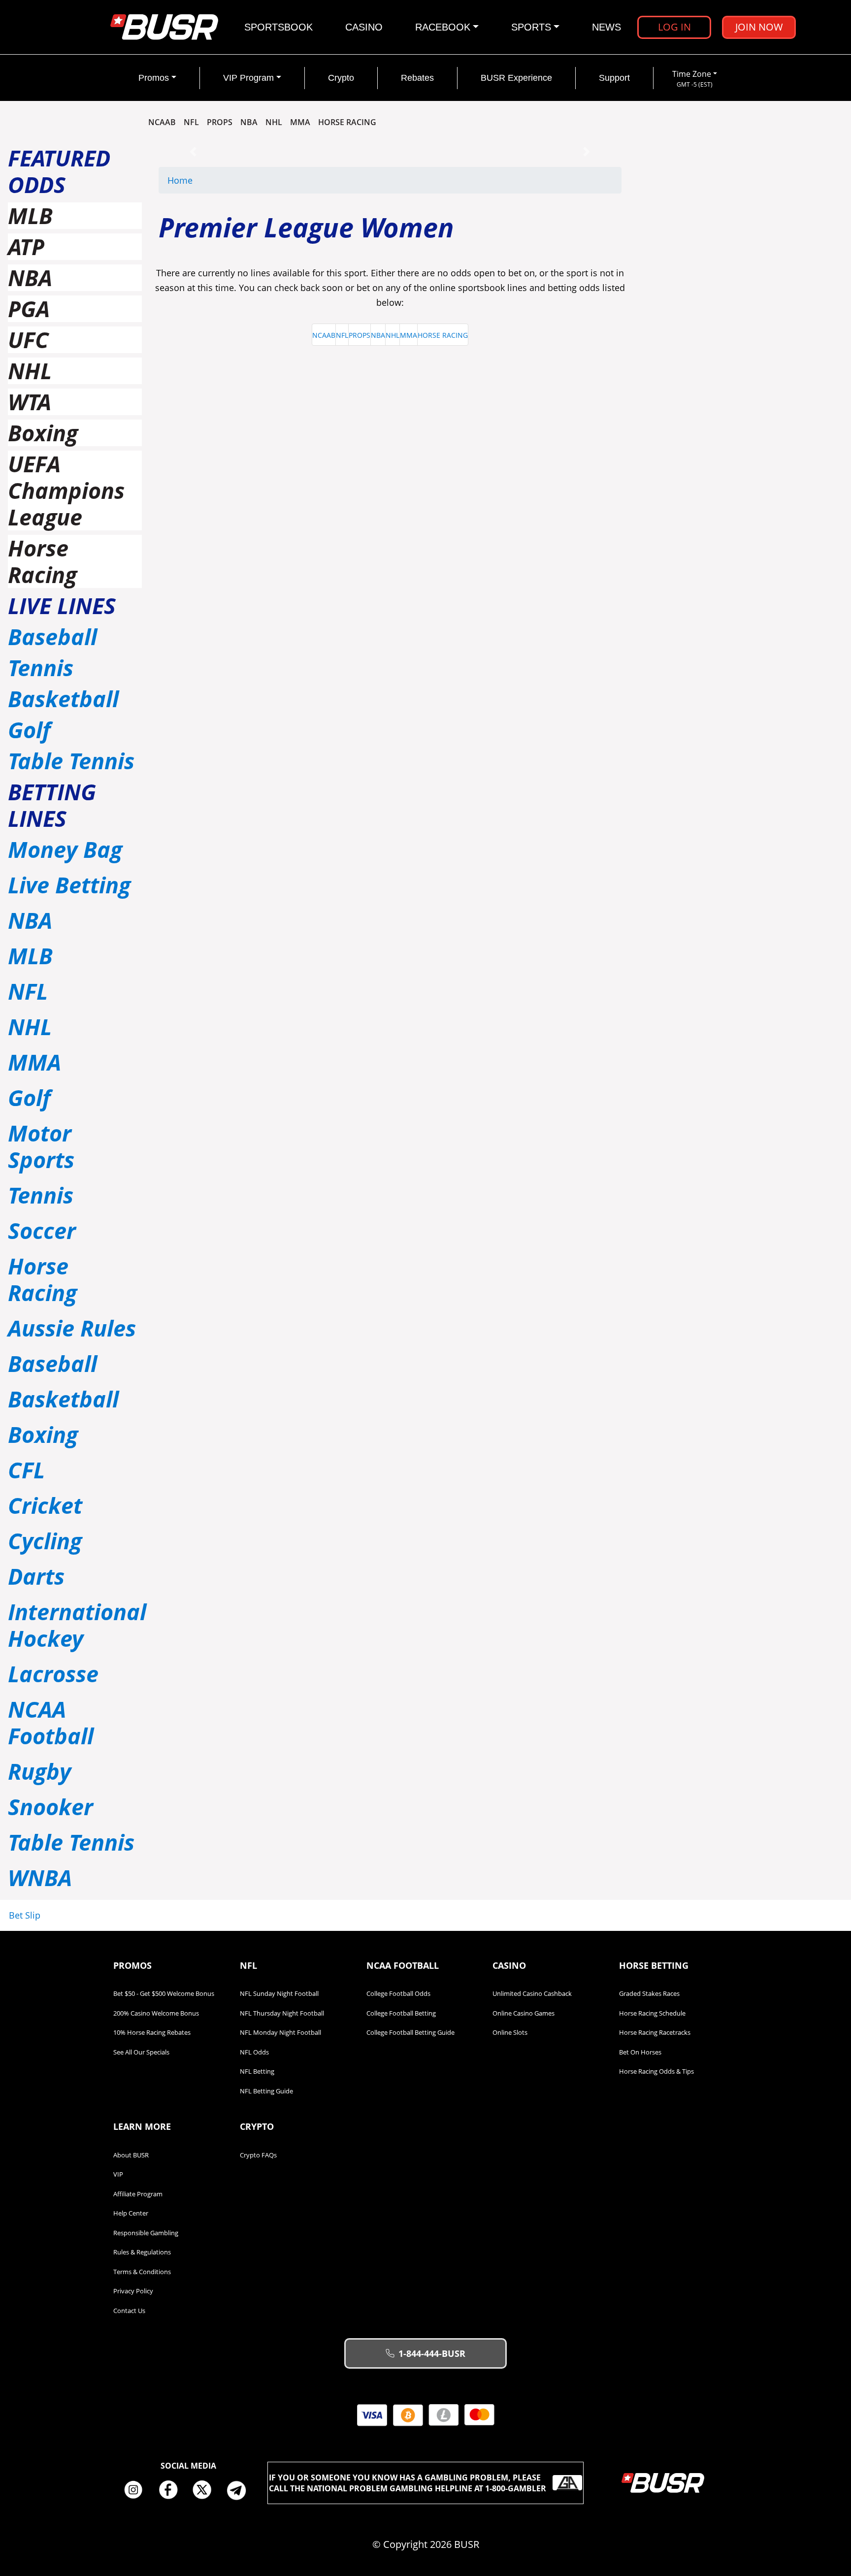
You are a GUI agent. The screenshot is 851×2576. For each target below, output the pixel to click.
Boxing (43, 433)
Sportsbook (278, 27)
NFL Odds (254, 2052)
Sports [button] (531, 27)
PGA (29, 309)
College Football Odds (398, 1993)
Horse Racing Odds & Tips (656, 2071)
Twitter (206, 2490)
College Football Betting (401, 2013)
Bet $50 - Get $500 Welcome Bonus (164, 1993)
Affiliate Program (138, 2194)
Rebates (417, 78)
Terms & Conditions (142, 2272)
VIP (118, 2174)
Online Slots (510, 2032)
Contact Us (129, 2311)
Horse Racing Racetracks (655, 2032)
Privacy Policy (133, 2291)
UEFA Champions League (66, 490)
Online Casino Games (524, 2013)
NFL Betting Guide (266, 2091)
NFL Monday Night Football (280, 2032)
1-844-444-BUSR (432, 2353)
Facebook (171, 2490)
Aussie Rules (72, 1328)
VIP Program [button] (248, 78)
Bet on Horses (640, 2052)
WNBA (40, 1877)
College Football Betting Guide (410, 2032)
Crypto (341, 78)
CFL (26, 1470)
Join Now (759, 27)
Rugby (39, 1771)
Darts (36, 1576)
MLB (30, 215)
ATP (26, 246)
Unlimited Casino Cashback (532, 1993)
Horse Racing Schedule (652, 2013)
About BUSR (131, 2155)
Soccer (42, 1230)
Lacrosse (53, 1674)
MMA (300, 122)
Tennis (41, 668)
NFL (191, 122)
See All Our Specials (141, 2052)
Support (614, 78)
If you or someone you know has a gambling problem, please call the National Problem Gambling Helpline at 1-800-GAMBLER (408, 2483)
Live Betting (69, 885)
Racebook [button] (443, 27)
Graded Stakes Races (649, 1993)
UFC (28, 340)
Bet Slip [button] (25, 1915)
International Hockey (77, 1625)
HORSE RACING (347, 122)
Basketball (63, 699)
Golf (29, 730)
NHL (274, 122)
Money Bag (65, 849)
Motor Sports (41, 1146)
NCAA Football (51, 1722)
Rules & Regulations (142, 2252)
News (606, 27)
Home (180, 180)
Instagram (137, 2490)
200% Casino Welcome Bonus (156, 2013)
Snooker (50, 1807)
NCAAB (162, 122)
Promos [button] (154, 78)
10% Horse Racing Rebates (152, 2032)
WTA (30, 402)
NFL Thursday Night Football (282, 2013)
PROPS (220, 122)
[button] (193, 151)
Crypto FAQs (258, 2155)
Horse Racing (42, 561)
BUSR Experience (516, 78)
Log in (674, 27)
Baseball (52, 636)
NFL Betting (257, 2071)
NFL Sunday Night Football (279, 1993)
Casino (364, 27)
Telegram (240, 2490)
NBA (249, 122)
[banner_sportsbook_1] (390, 151)
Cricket (45, 1505)
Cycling (45, 1541)
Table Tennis (71, 761)
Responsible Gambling (146, 2233)
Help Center (131, 2213)
